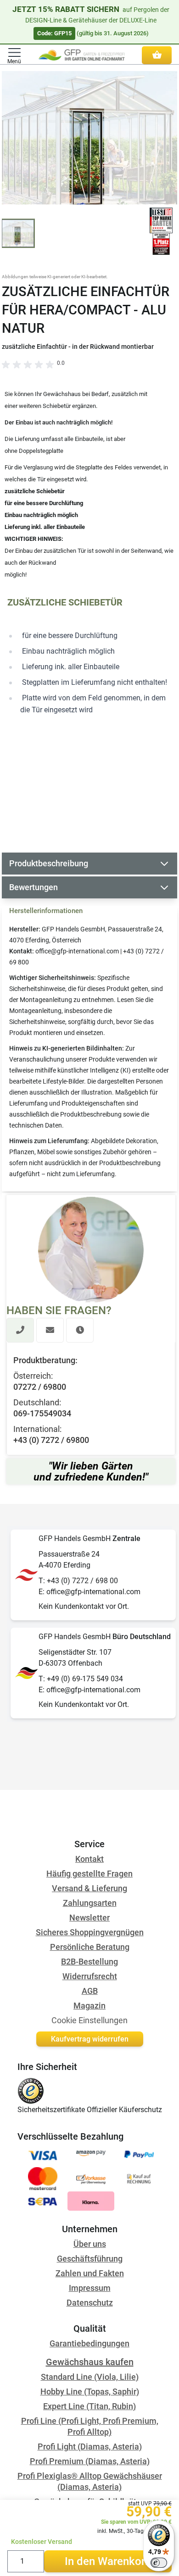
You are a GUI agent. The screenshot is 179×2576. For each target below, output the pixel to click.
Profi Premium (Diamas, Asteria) (90, 2461)
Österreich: (33, 1376)
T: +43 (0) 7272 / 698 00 (78, 1581)
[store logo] (81, 55)
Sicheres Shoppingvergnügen (90, 1932)
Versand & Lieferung (89, 1888)
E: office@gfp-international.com (89, 1592)
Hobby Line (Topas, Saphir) (90, 2392)
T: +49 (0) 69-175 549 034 (81, 1679)
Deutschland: (37, 1402)
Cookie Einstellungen (89, 2020)
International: (37, 1429)
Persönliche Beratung (90, 1947)
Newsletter (89, 1918)
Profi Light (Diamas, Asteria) (90, 2447)
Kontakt (89, 1859)
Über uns (90, 2244)
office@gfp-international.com (77, 951)
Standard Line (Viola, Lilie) (90, 2377)
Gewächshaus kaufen (90, 2362)
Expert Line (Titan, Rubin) (89, 2406)
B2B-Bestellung (89, 1962)
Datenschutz (90, 2303)
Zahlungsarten (90, 1903)
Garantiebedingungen (89, 2343)
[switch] (159, 2563)
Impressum (90, 2288)
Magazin (89, 2006)
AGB (90, 1991)
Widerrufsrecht (90, 1976)
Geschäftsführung (90, 2259)
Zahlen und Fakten (90, 2273)
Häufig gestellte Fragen (89, 1874)
